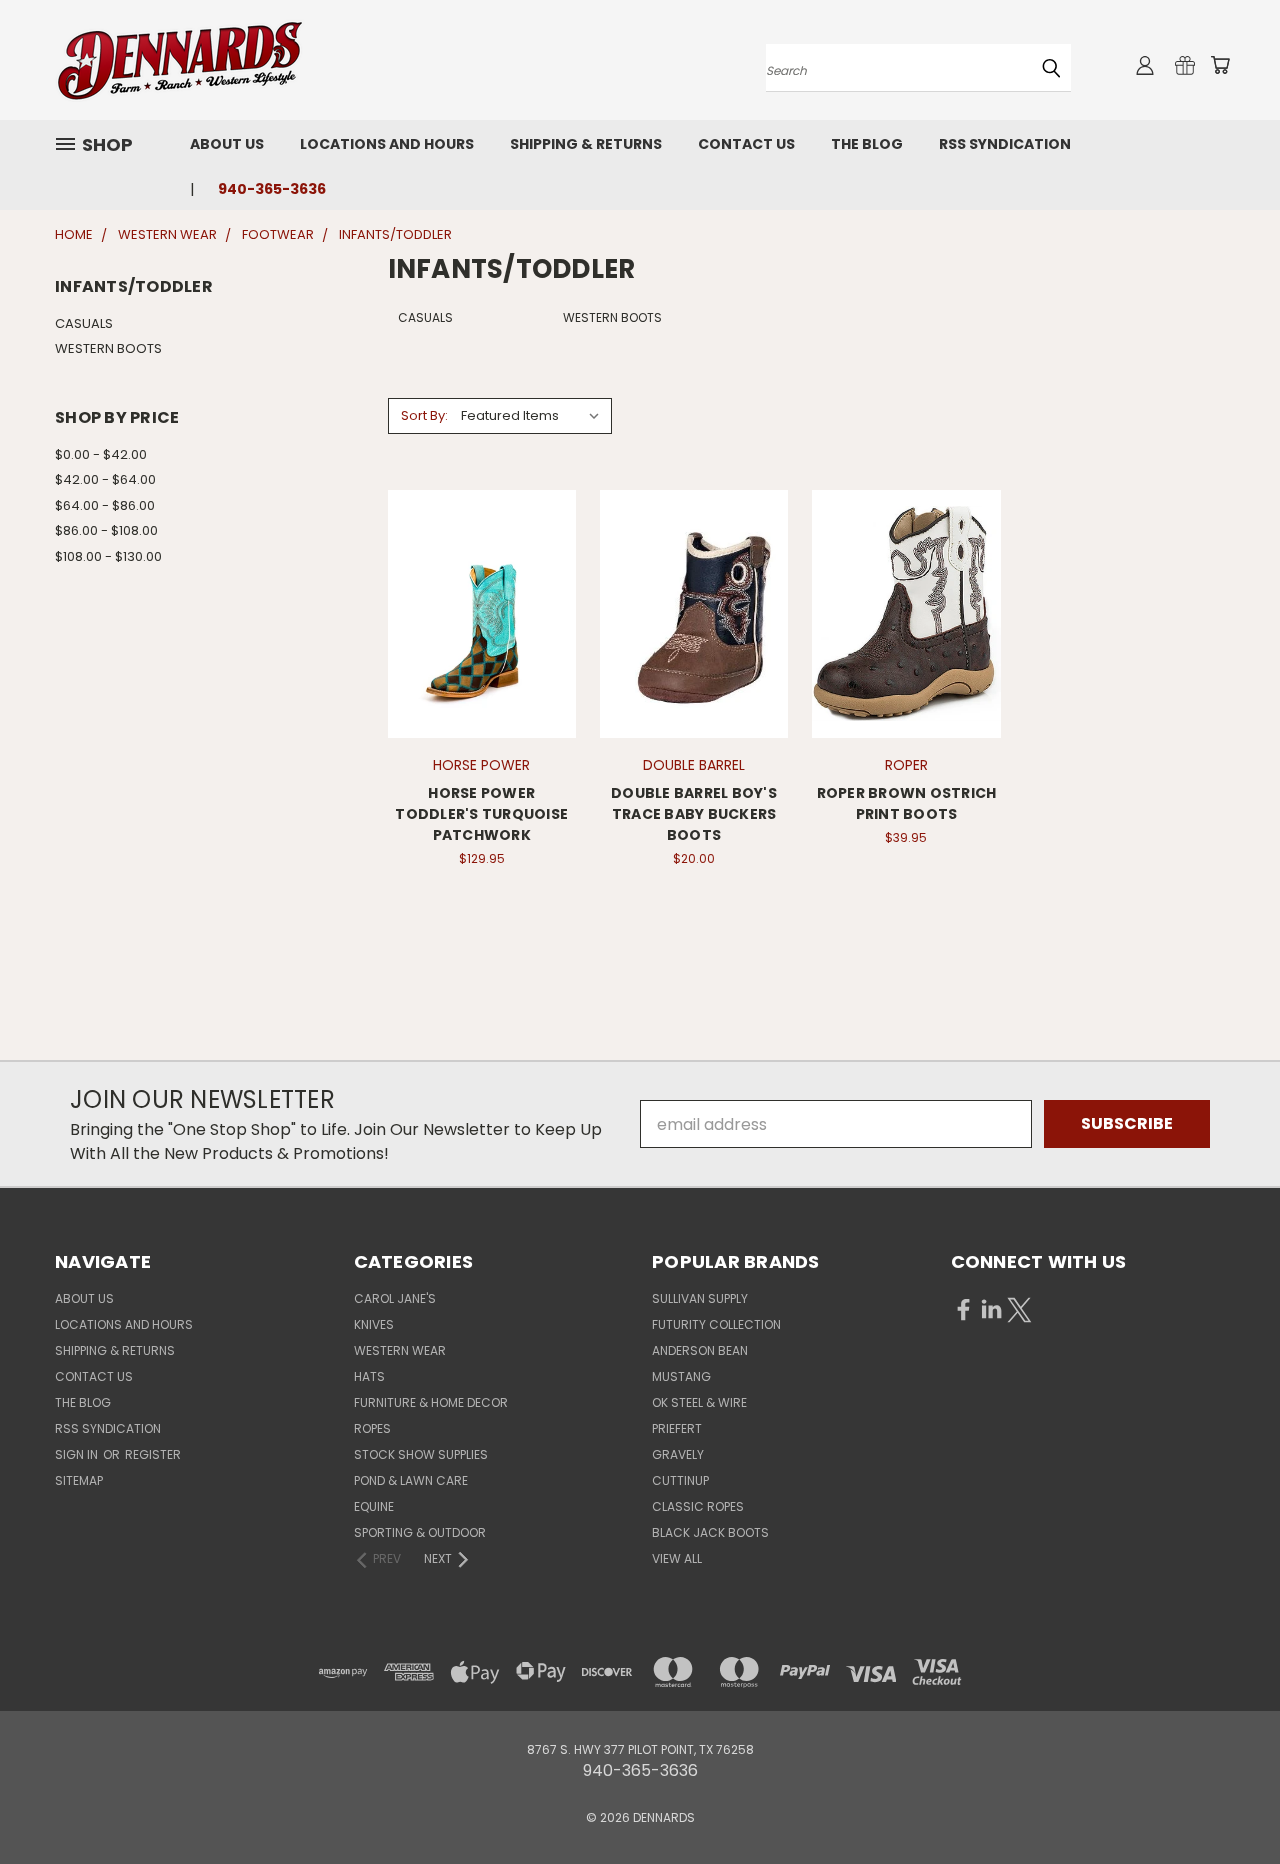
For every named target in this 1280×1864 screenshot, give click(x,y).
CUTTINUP (680, 1480)
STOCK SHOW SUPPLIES (421, 1454)
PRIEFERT (677, 1428)
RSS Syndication (1005, 144)
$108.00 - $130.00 (108, 556)
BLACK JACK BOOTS (710, 1532)
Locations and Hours (387, 144)
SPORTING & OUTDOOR (420, 1532)
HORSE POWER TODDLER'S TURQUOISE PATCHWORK (481, 814)
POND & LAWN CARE (411, 1480)
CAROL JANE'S (395, 1298)
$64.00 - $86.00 (105, 505)
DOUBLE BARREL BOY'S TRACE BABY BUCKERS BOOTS (694, 814)
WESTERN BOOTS (108, 348)
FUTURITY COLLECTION (716, 1324)
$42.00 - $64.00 (105, 479)
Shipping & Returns (586, 144)
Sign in (78, 1454)
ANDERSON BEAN (700, 1350)
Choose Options (481, 652)
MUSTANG (681, 1376)
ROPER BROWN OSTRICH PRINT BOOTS (907, 803)
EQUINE (374, 1506)
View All (677, 1558)
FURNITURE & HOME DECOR (431, 1402)
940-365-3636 (271, 189)
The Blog (867, 144)
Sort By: (424, 415)
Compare (475, 611)
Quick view (482, 569)
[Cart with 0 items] (1220, 65)
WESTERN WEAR (400, 1350)
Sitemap (79, 1480)
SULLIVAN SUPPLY (700, 1298)
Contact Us (746, 144)
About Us (227, 144)
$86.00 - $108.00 (106, 530)
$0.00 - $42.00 (101, 454)
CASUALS (84, 323)
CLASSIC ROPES (698, 1506)
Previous (1224, 1801)
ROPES (372, 1428)
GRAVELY (678, 1454)
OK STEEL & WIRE (699, 1402)
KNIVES (374, 1324)
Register (153, 1454)
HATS (369, 1376)
